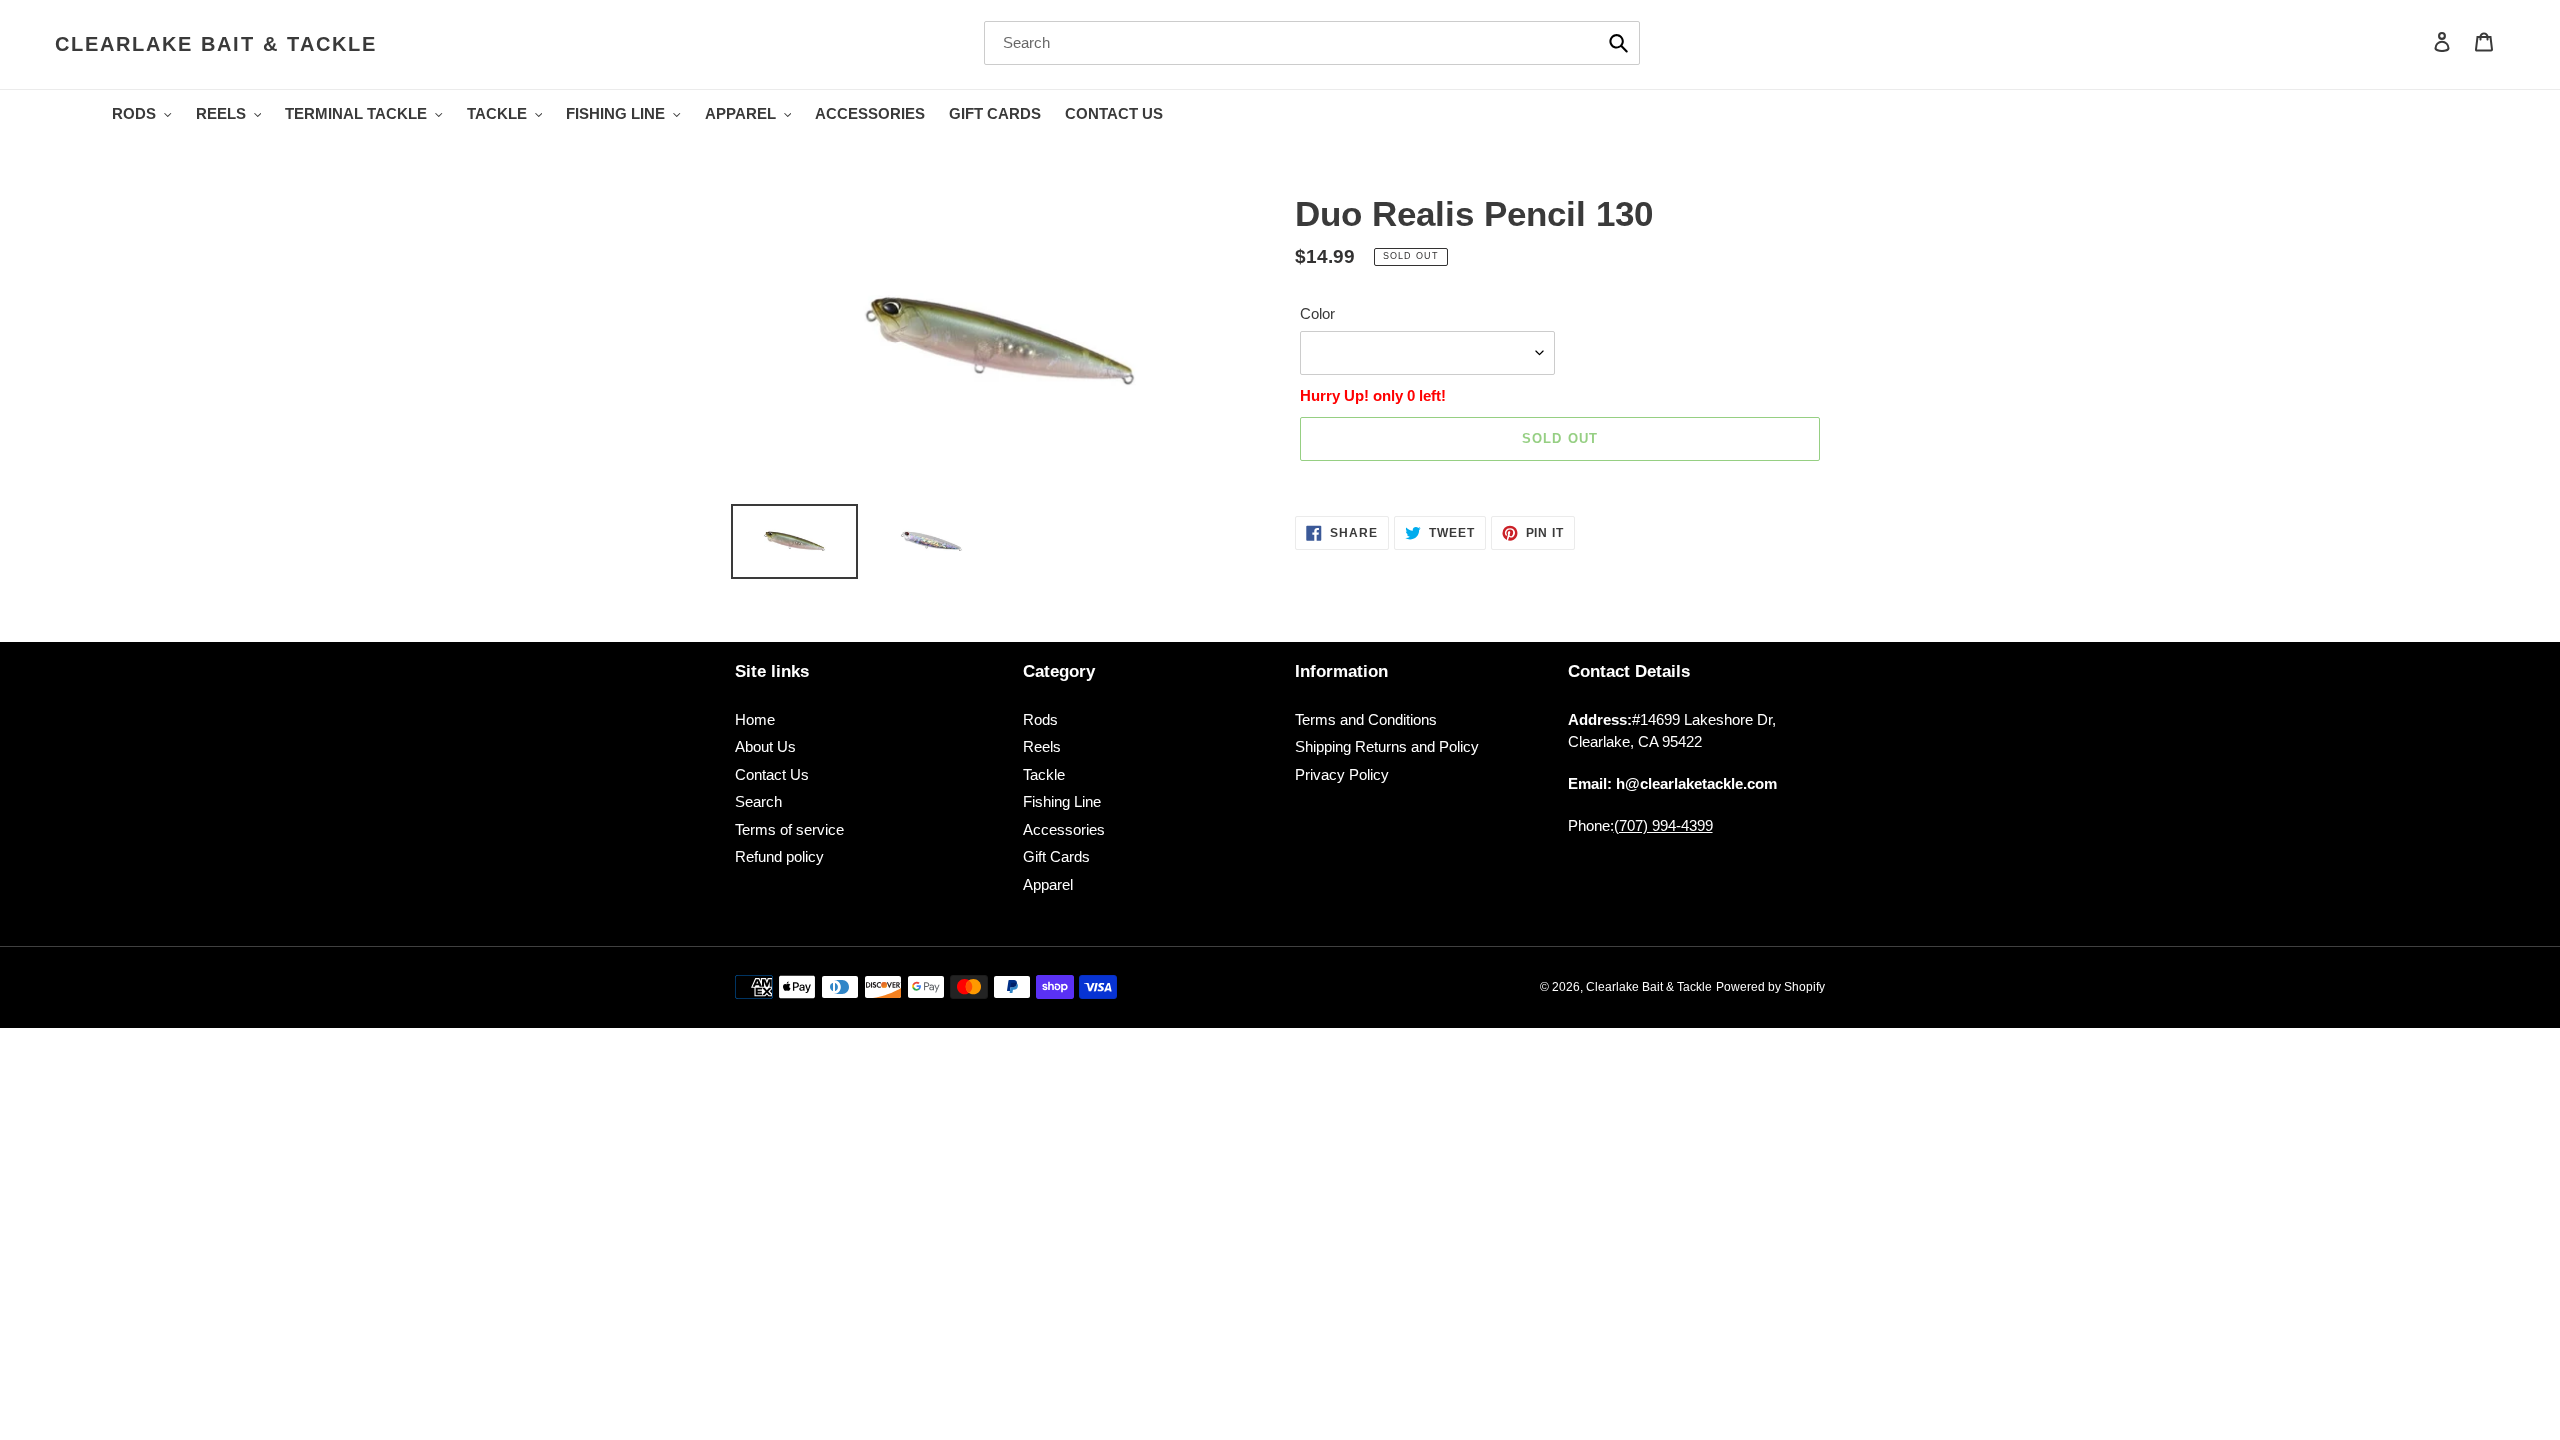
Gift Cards (1056, 856)
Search (758, 801)
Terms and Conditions (1366, 719)
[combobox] (1312, 43)
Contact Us (772, 774)
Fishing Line (1062, 801)
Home (755, 719)
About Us (765, 746)
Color (1317, 313)
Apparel (1048, 884)
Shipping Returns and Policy (1387, 746)
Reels (1042, 746)
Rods (1040, 719)
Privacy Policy (1342, 774)
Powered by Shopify (1770, 987)
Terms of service (789, 829)
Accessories (1064, 829)
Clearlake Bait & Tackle (216, 44)
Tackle (1044, 774)
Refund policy (779, 856)
